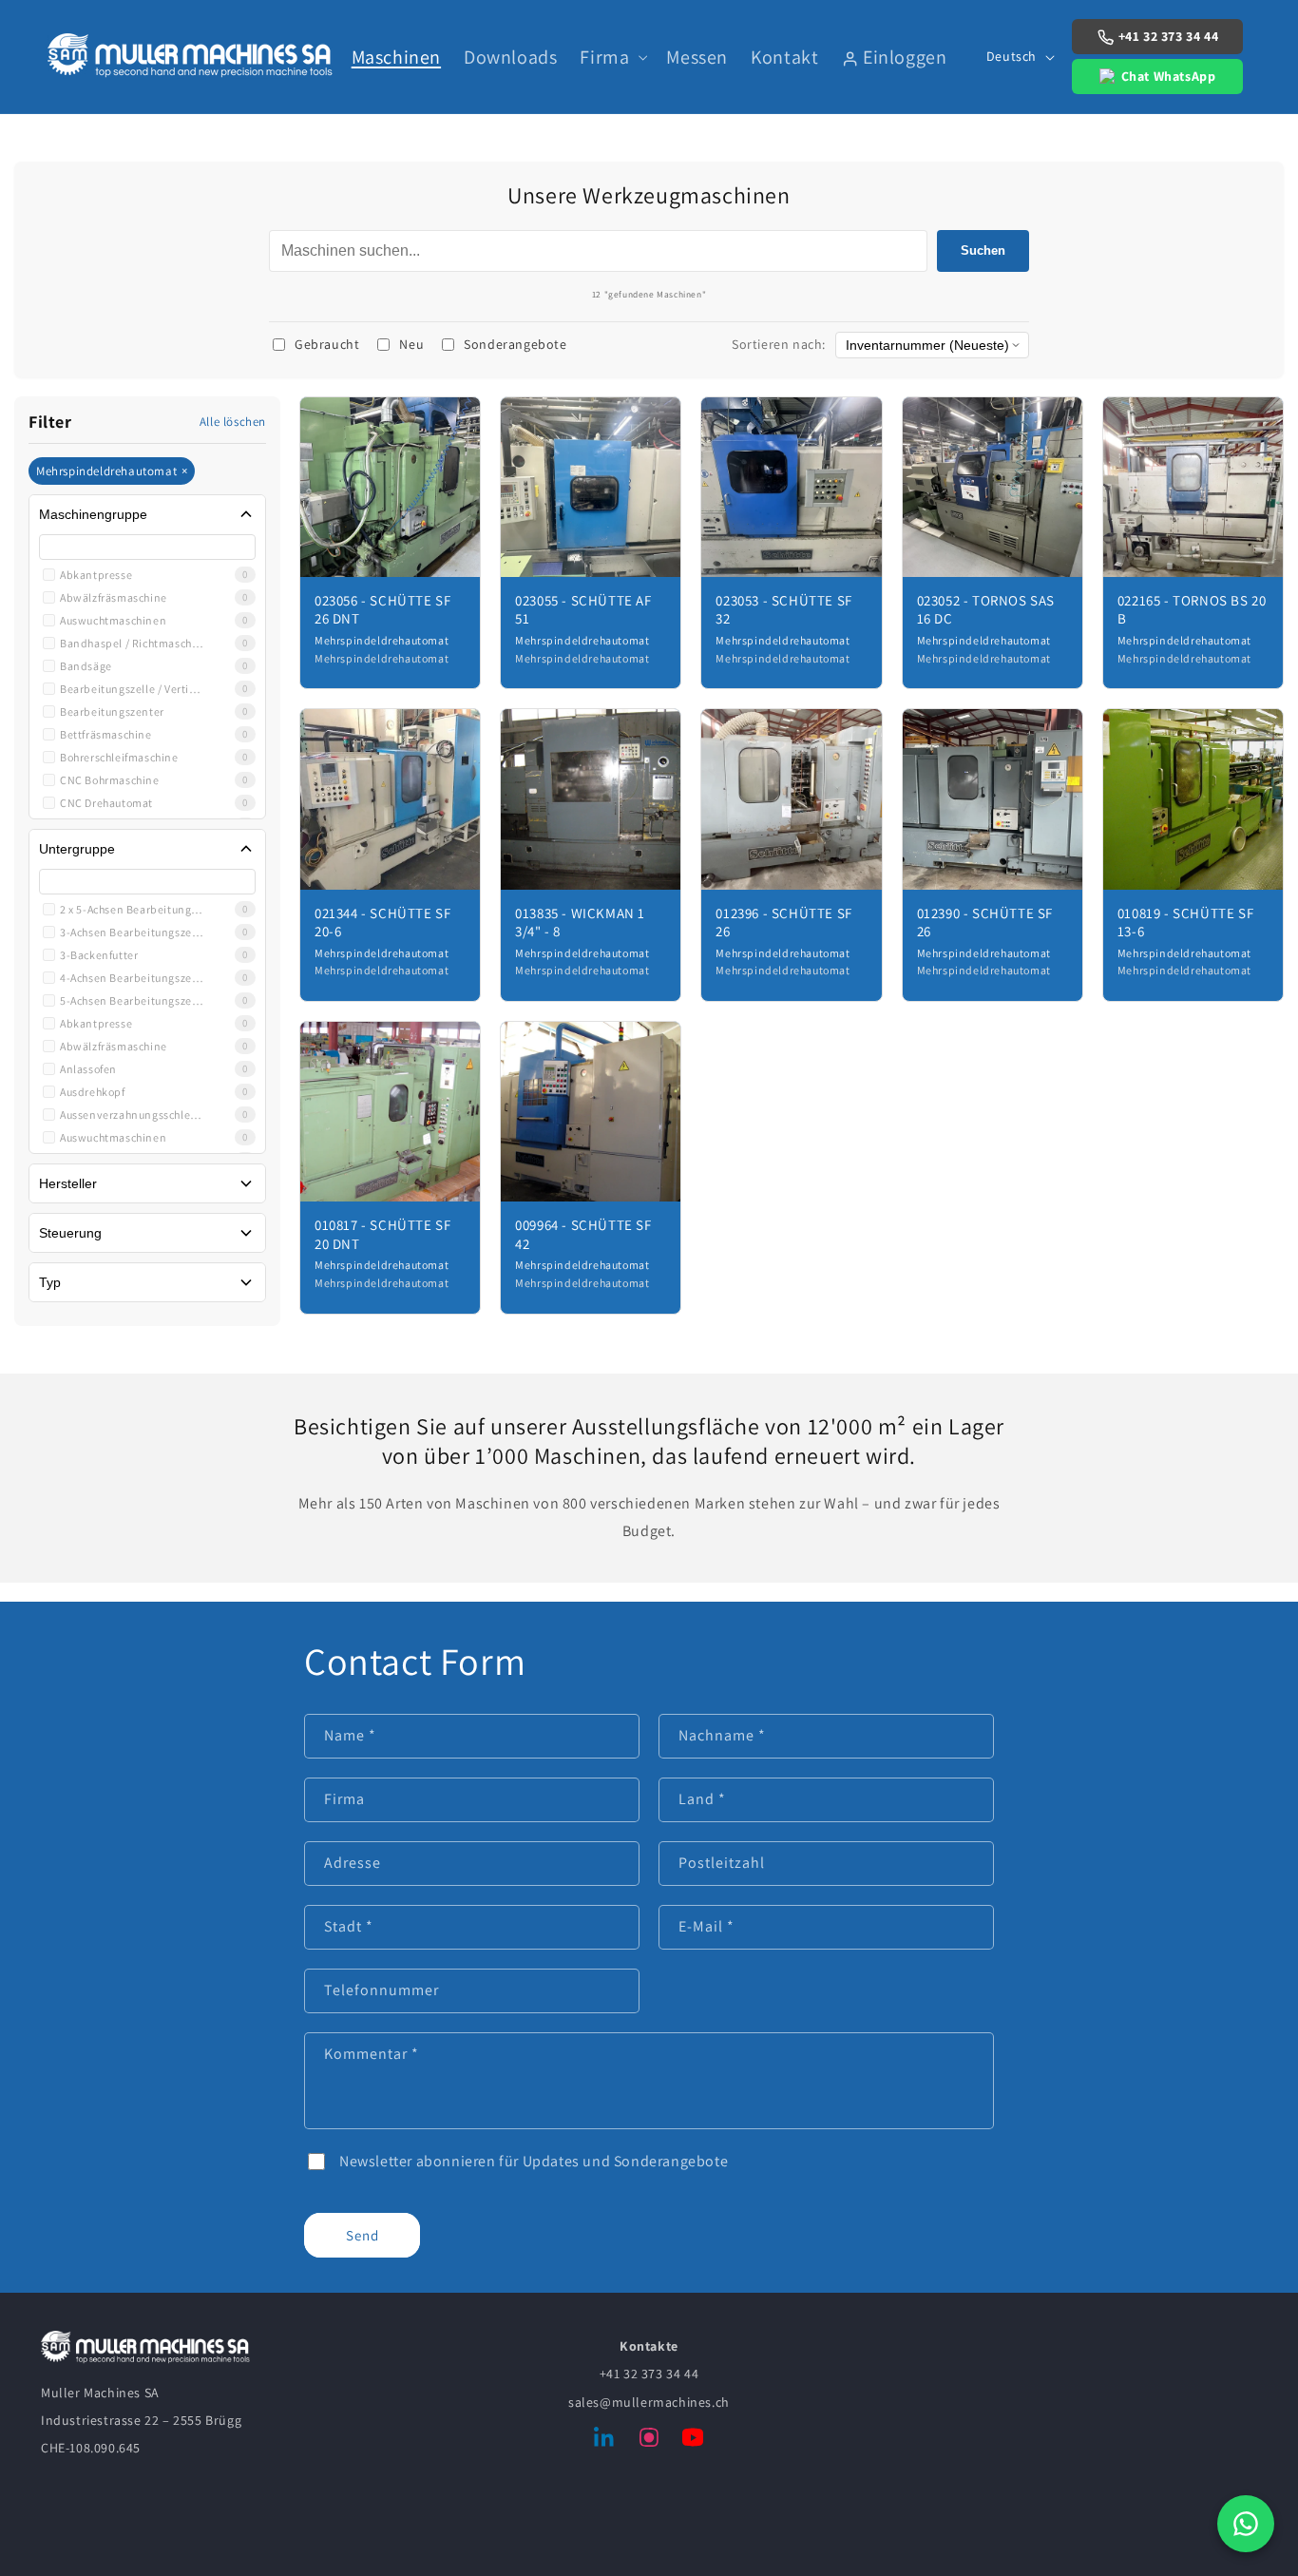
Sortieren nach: (779, 344)
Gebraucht (327, 344)
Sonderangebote (515, 344)
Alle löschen (233, 422)
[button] (611, 57)
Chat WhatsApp (1169, 76)
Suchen (983, 250)
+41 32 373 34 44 (1169, 36)
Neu (411, 344)
